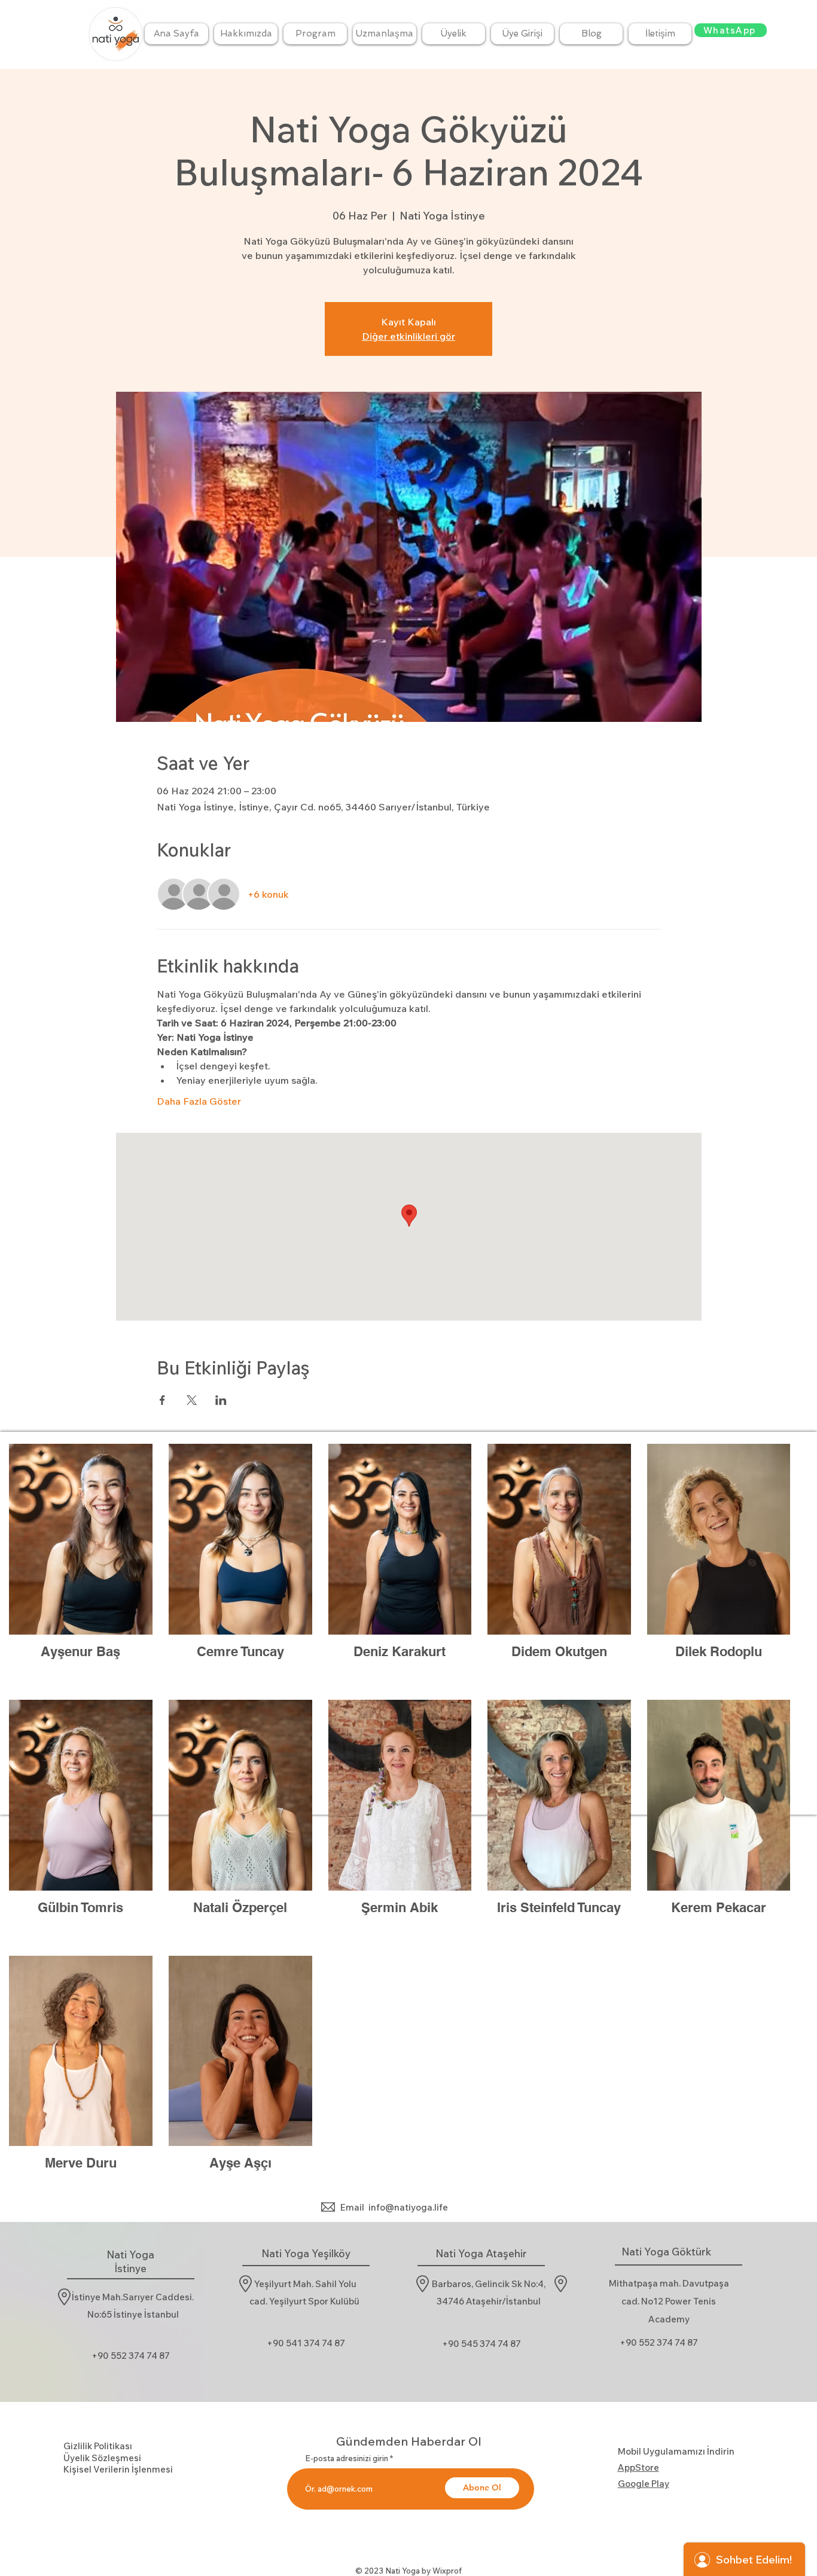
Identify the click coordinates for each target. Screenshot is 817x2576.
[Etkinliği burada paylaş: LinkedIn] (221, 1400)
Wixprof (447, 2571)
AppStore (638, 2467)
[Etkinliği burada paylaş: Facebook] (162, 1400)
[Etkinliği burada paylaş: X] (192, 1400)
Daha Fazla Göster (199, 1101)
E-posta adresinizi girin (347, 2458)
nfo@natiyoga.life (409, 2207)
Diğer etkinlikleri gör (408, 336)
